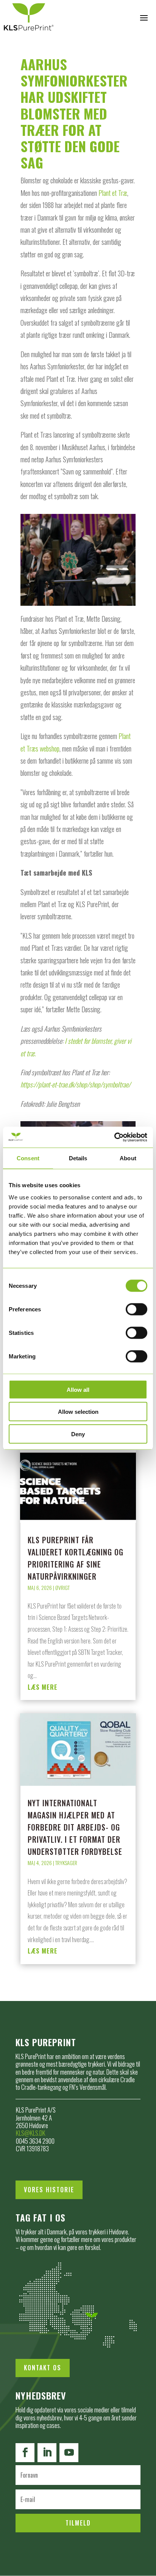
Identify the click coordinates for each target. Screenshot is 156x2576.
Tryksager (66, 1863)
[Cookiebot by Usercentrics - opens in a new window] (114, 1137)
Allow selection (78, 1412)
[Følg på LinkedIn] (47, 2453)
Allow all (78, 1389)
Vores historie (49, 2190)
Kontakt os (43, 2368)
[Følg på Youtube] (69, 2453)
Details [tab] (78, 1158)
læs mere (43, 1687)
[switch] (136, 1309)
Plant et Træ (113, 193)
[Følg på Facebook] (25, 2453)
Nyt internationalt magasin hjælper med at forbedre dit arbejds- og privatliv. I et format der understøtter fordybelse (75, 1827)
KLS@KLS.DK (31, 2133)
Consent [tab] (28, 1158)
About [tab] (128, 1158)
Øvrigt (62, 1587)
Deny (78, 1434)
